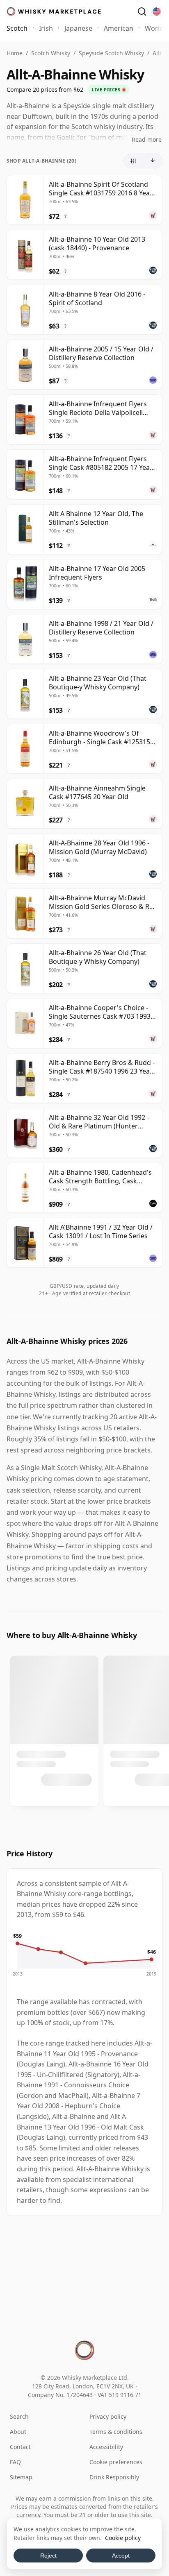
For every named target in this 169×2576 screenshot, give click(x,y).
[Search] (142, 11)
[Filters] (134, 161)
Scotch (17, 28)
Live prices (106, 89)
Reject (48, 2556)
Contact (20, 2447)
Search (19, 2416)
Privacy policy (108, 2416)
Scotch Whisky (51, 53)
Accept (121, 2556)
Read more (147, 139)
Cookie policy (123, 2538)
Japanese (78, 28)
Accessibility (106, 2447)
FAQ (15, 2462)
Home (15, 53)
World (154, 28)
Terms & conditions (116, 2432)
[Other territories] (157, 11)
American (119, 28)
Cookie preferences (116, 2462)
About (18, 2432)
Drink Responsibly (114, 2477)
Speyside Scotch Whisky (111, 53)
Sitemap (21, 2477)
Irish (46, 28)
